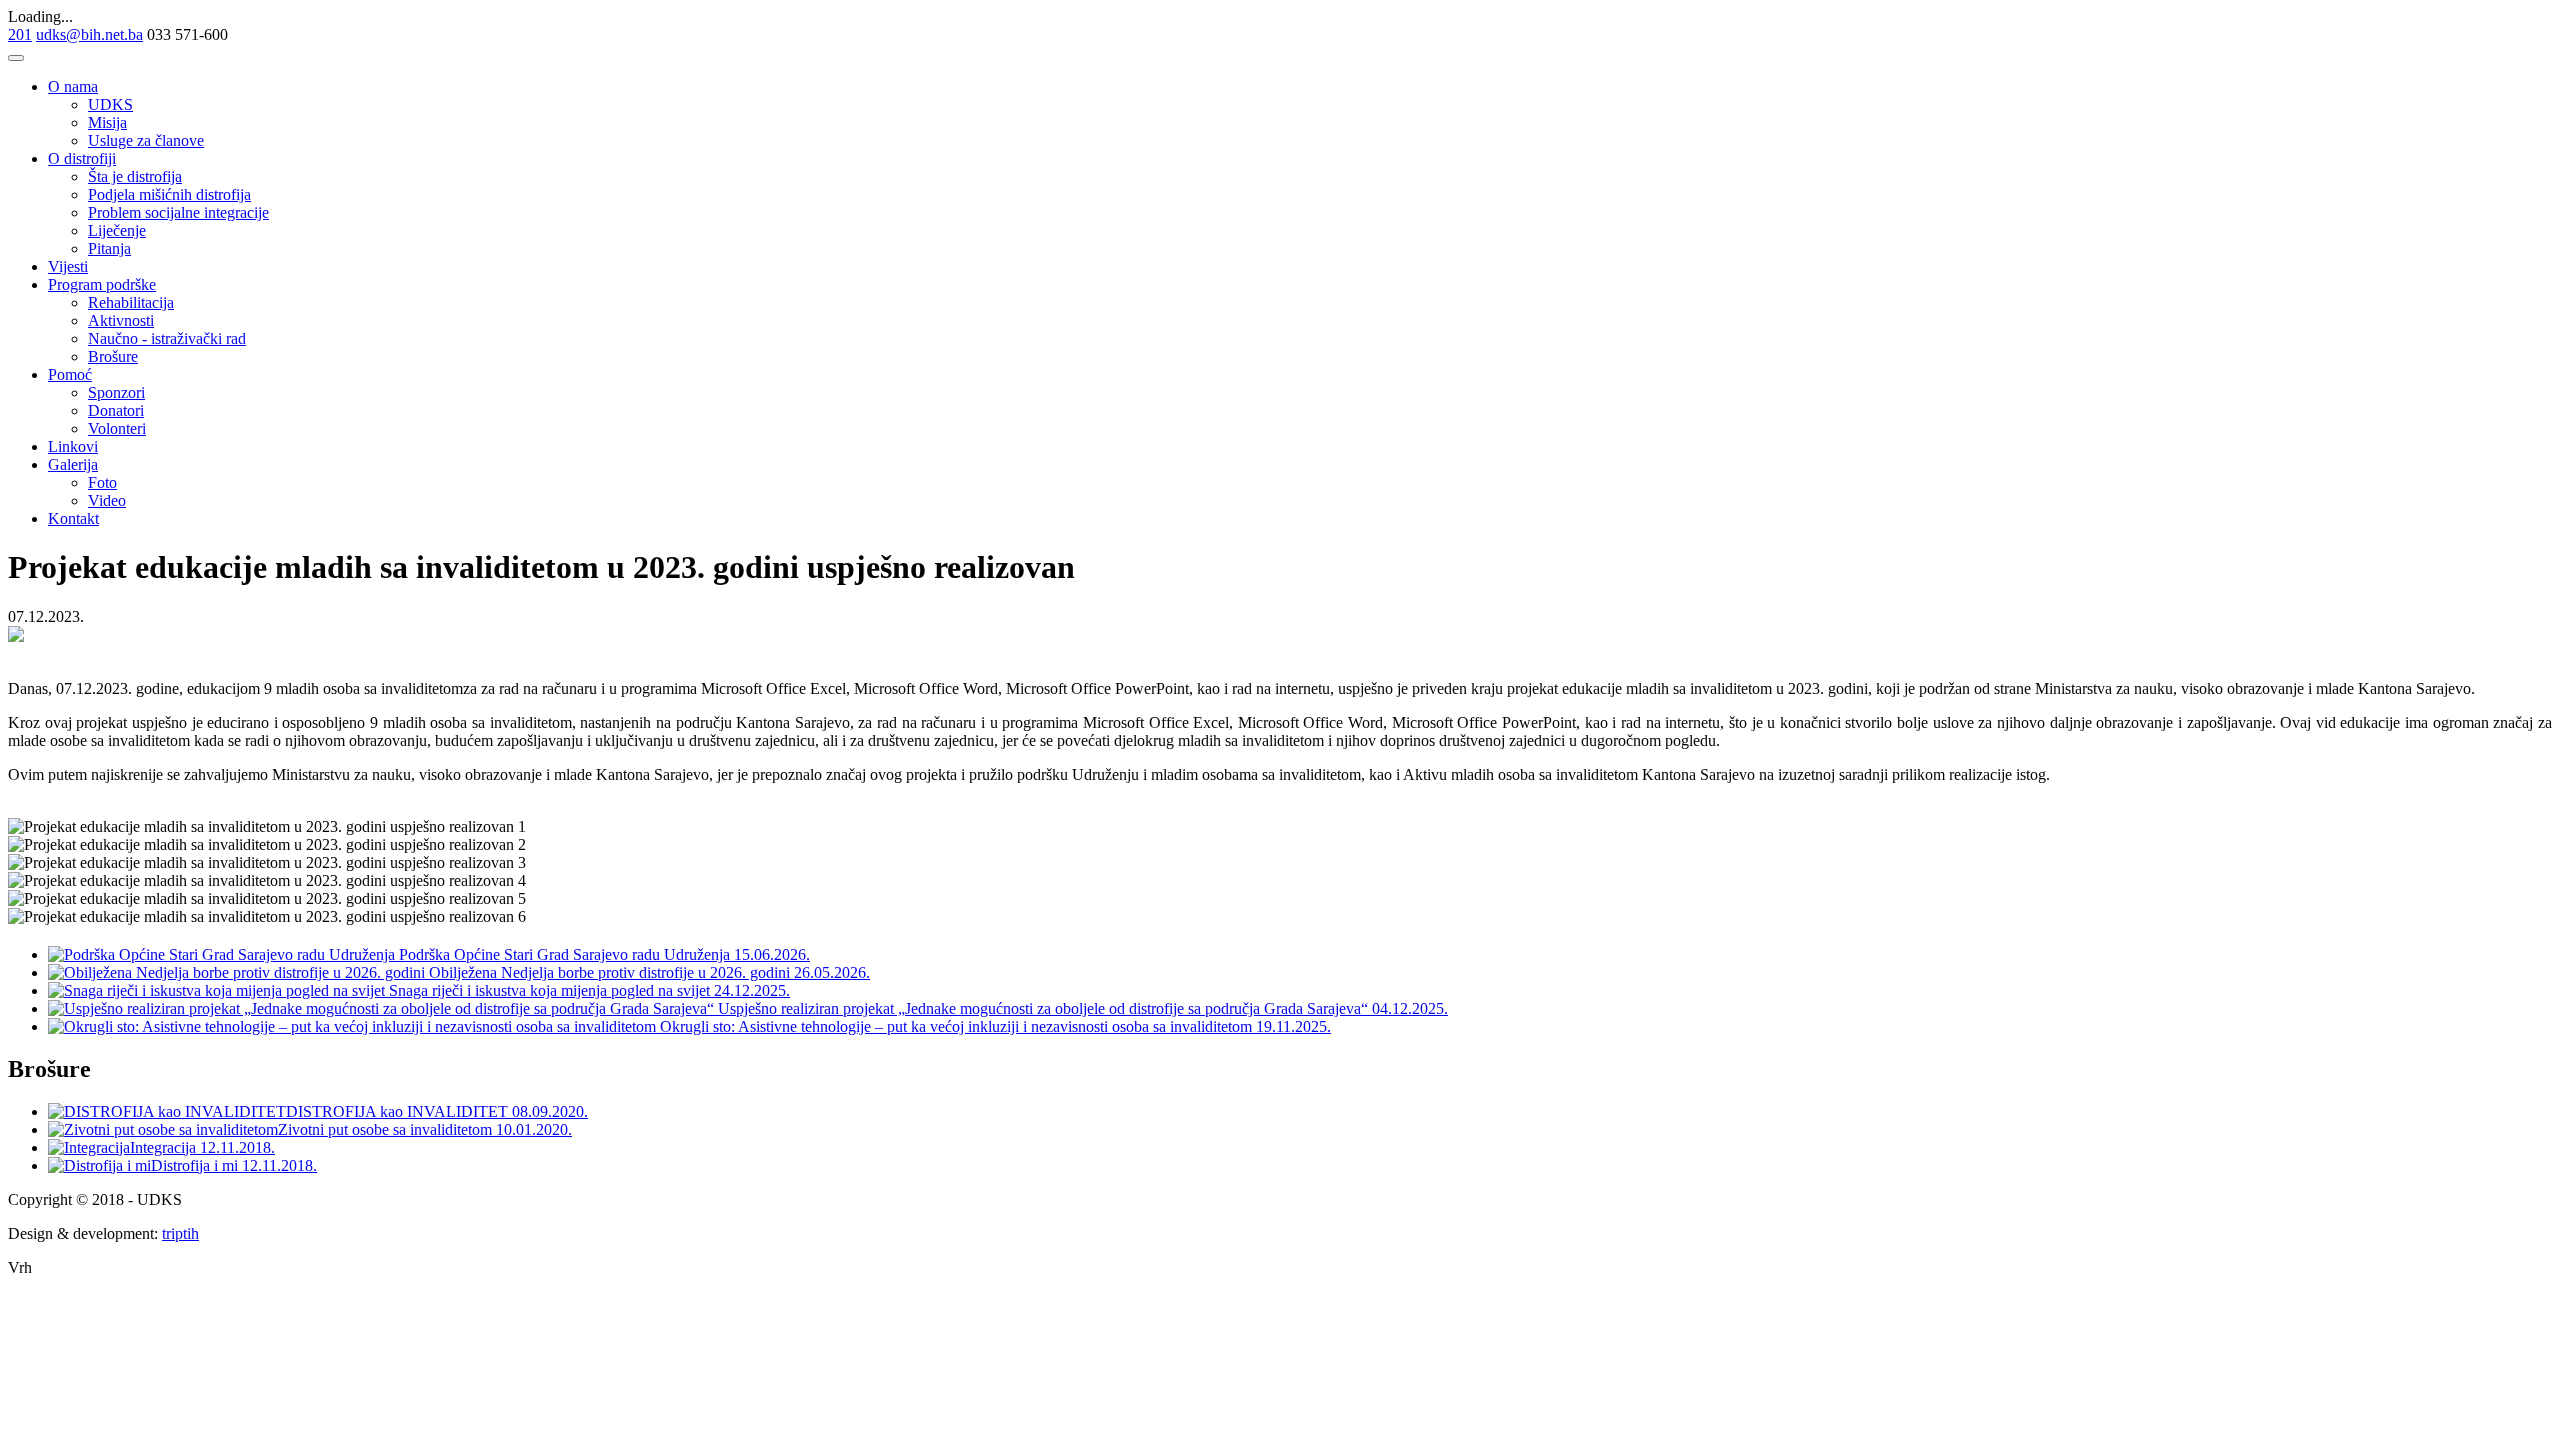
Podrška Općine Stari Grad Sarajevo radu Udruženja (564, 954)
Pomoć (70, 374)
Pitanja (109, 248)
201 (20, 34)
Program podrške (102, 284)
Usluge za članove (146, 140)
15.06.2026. (772, 954)
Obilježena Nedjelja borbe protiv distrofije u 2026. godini (609, 972)
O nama (73, 86)
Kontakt (73, 518)
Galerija (73, 464)
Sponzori (116, 392)
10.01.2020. (534, 1129)
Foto (102, 482)
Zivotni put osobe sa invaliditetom (387, 1129)
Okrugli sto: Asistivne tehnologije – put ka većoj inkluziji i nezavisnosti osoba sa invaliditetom (956, 1026)
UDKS (110, 104)
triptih (180, 1233)
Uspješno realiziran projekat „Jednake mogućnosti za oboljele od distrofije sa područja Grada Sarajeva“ (1043, 1008)
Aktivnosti (121, 320)
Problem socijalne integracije (178, 212)
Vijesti (68, 266)
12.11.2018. (237, 1147)
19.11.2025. (1293, 1026)
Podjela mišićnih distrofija (169, 194)
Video (107, 500)
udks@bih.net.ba (89, 34)
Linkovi (73, 446)
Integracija (165, 1147)
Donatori (116, 410)
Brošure (113, 356)
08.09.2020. (550, 1111)
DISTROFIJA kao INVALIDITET (399, 1111)
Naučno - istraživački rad (167, 338)
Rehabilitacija (131, 302)
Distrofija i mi (196, 1165)
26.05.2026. (832, 972)
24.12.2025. (752, 990)
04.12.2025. (1410, 1008)
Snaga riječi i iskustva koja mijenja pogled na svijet (549, 990)
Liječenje (117, 230)
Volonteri (117, 428)
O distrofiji (82, 158)
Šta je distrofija (135, 176)
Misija (107, 122)
